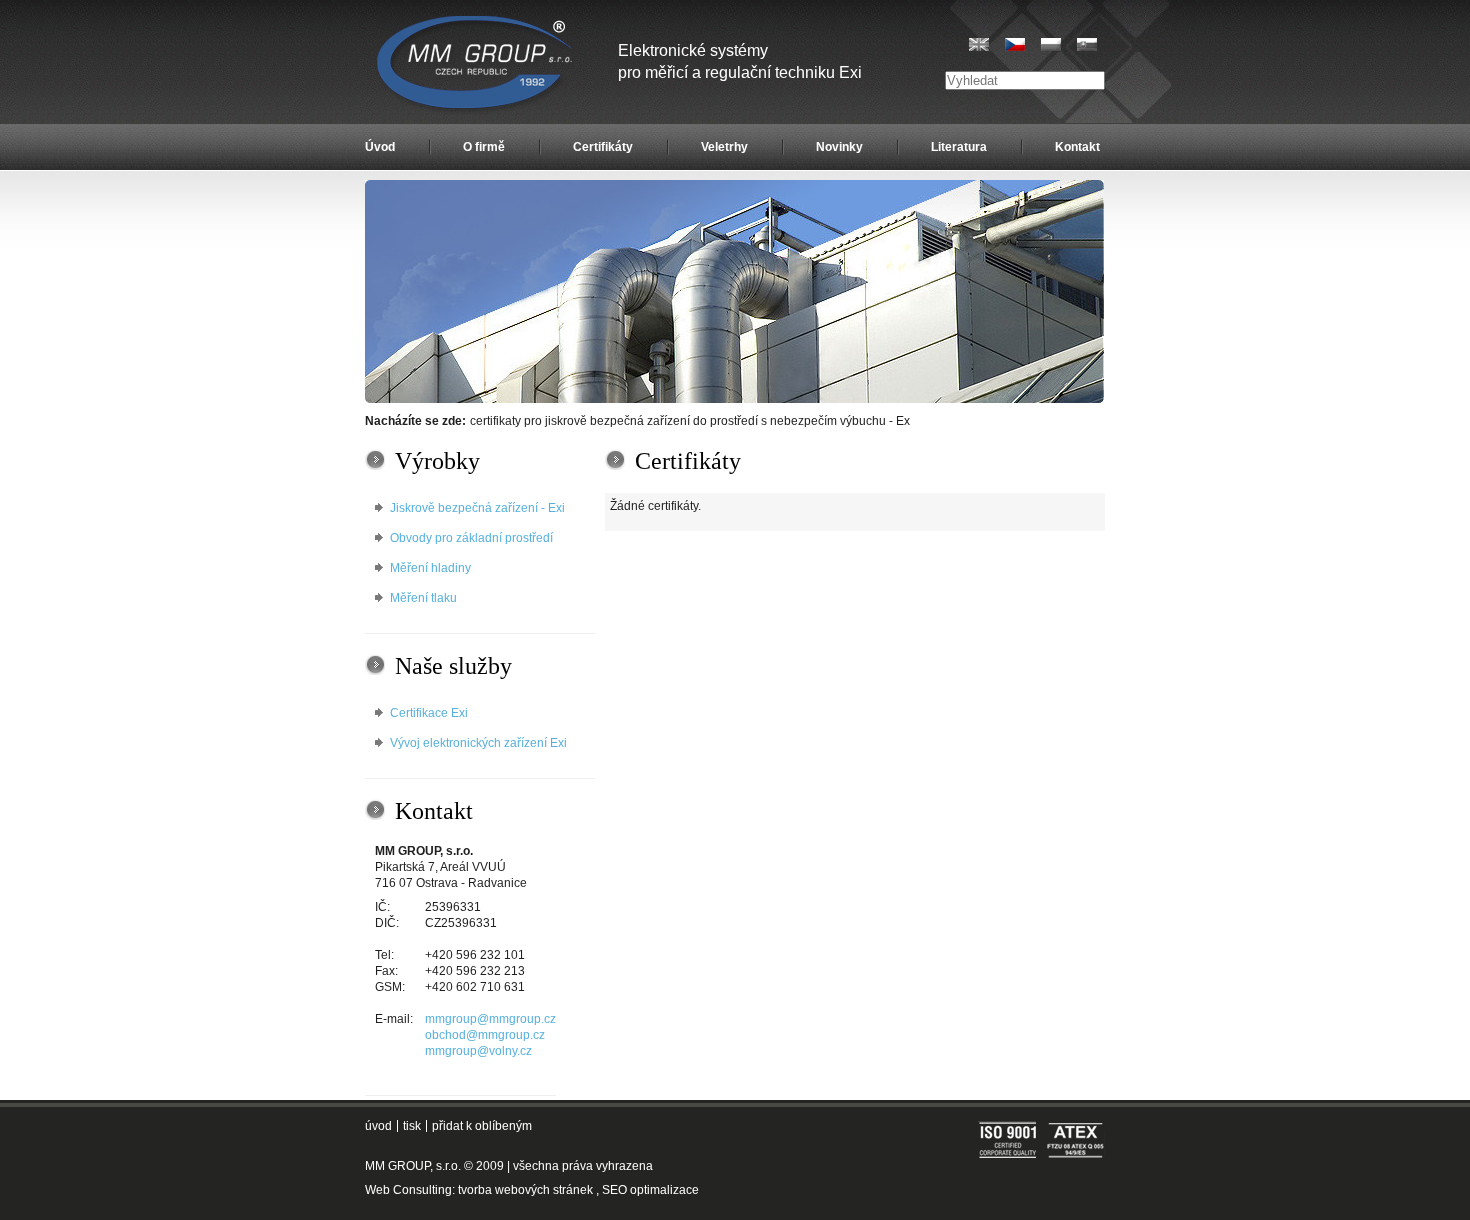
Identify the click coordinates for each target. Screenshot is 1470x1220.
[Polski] (1051, 44)
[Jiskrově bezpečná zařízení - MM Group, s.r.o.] (476, 65)
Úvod (380, 147)
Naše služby (453, 666)
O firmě (484, 147)
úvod (378, 1126)
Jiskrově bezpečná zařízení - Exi (477, 508)
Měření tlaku (423, 598)
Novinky (839, 147)
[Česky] (1015, 44)
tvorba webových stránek (525, 1190)
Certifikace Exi (429, 713)
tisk (412, 1126)
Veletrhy (724, 147)
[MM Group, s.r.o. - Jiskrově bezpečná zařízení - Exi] (734, 399)
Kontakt (1077, 147)
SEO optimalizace (650, 1190)
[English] (979, 44)
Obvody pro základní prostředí (471, 538)
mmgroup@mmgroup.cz (490, 1019)
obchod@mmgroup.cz (485, 1035)
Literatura (959, 147)
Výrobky (437, 461)
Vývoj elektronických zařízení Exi (478, 743)
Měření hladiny (430, 568)
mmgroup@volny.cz (478, 1051)
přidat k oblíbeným (482, 1126)
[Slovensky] (1087, 44)
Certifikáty (603, 147)
